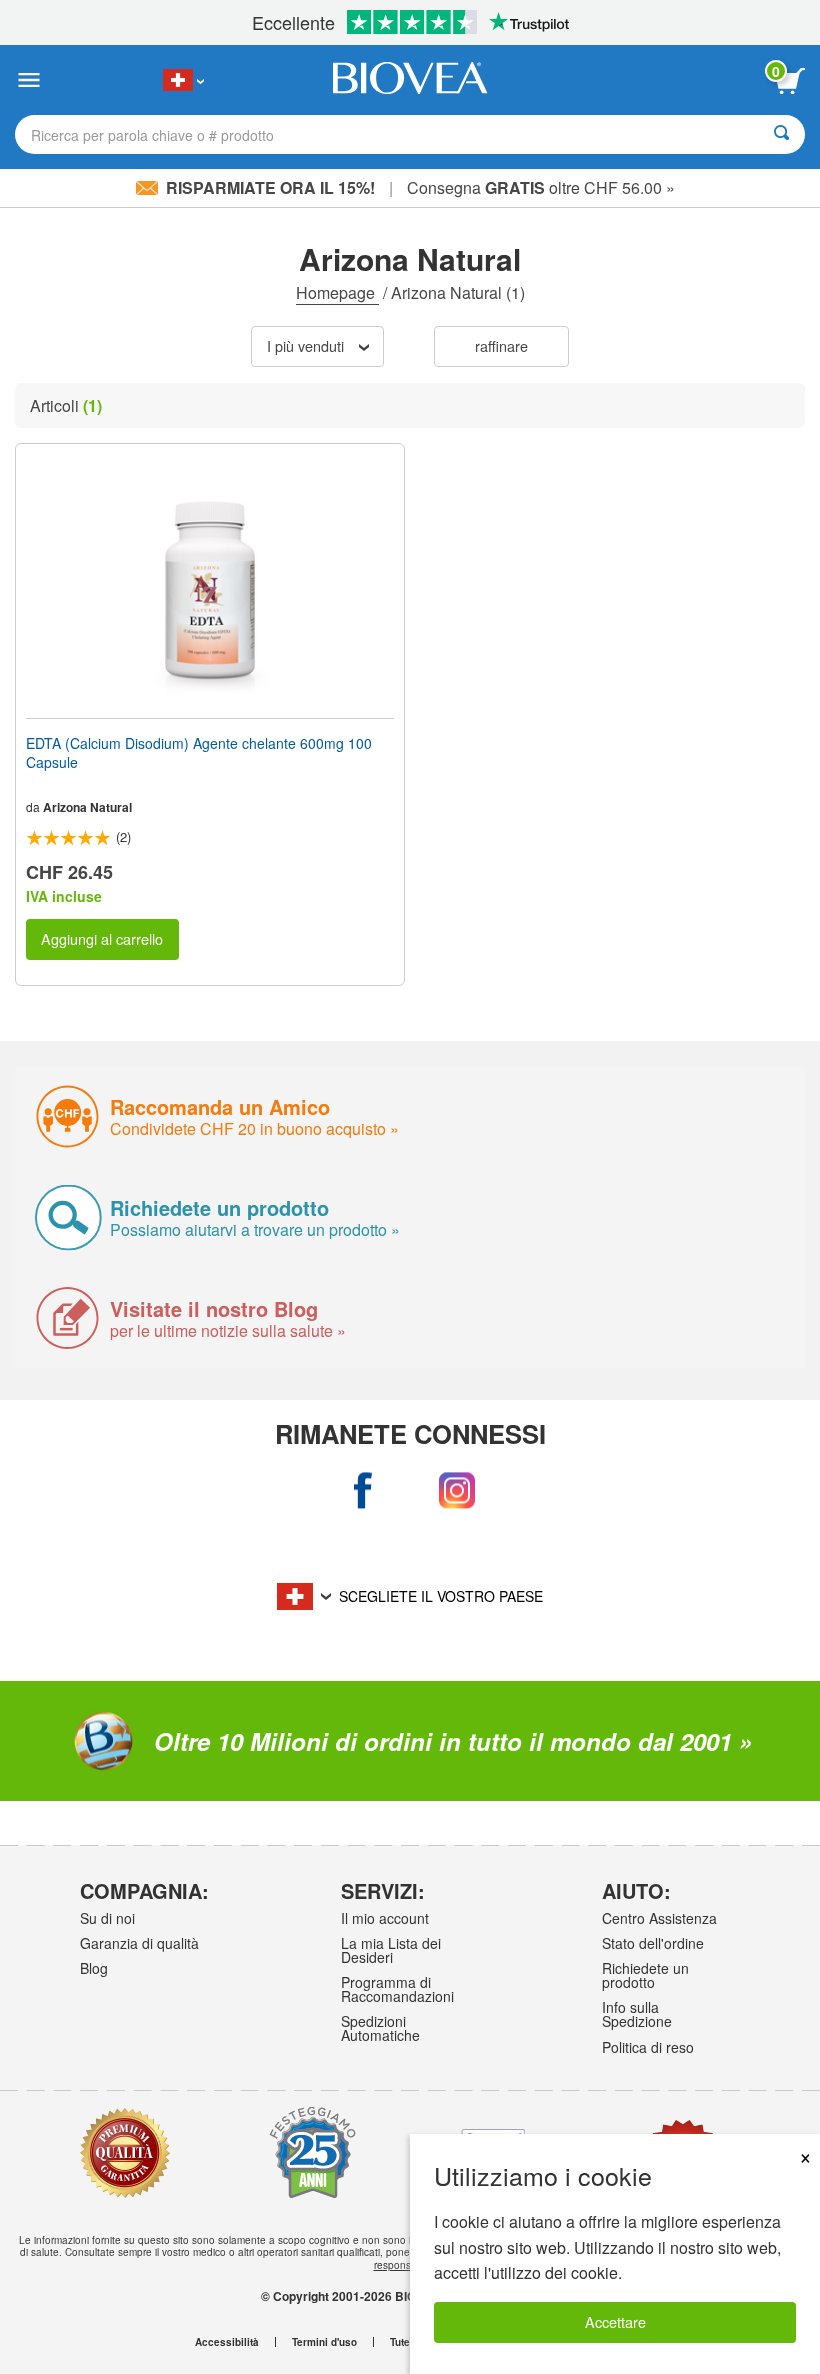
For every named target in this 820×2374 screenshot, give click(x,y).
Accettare (615, 2321)
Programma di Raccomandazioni (397, 1989)
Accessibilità (227, 2342)
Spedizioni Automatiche (380, 2028)
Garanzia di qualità (139, 1943)
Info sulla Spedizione (637, 2014)
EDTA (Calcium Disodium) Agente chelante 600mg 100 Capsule (199, 752)
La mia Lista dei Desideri (391, 1950)
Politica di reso (648, 2047)
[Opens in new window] (364, 1490)
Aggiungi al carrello (102, 938)
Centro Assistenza (659, 1918)
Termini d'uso (324, 2342)
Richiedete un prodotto (645, 1975)
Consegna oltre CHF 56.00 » (541, 187)
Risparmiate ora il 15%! (270, 187)
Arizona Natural (87, 807)
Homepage (337, 292)
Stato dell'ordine (653, 1943)
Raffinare (501, 345)
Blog (94, 1968)
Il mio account (385, 1918)
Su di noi (107, 1918)
